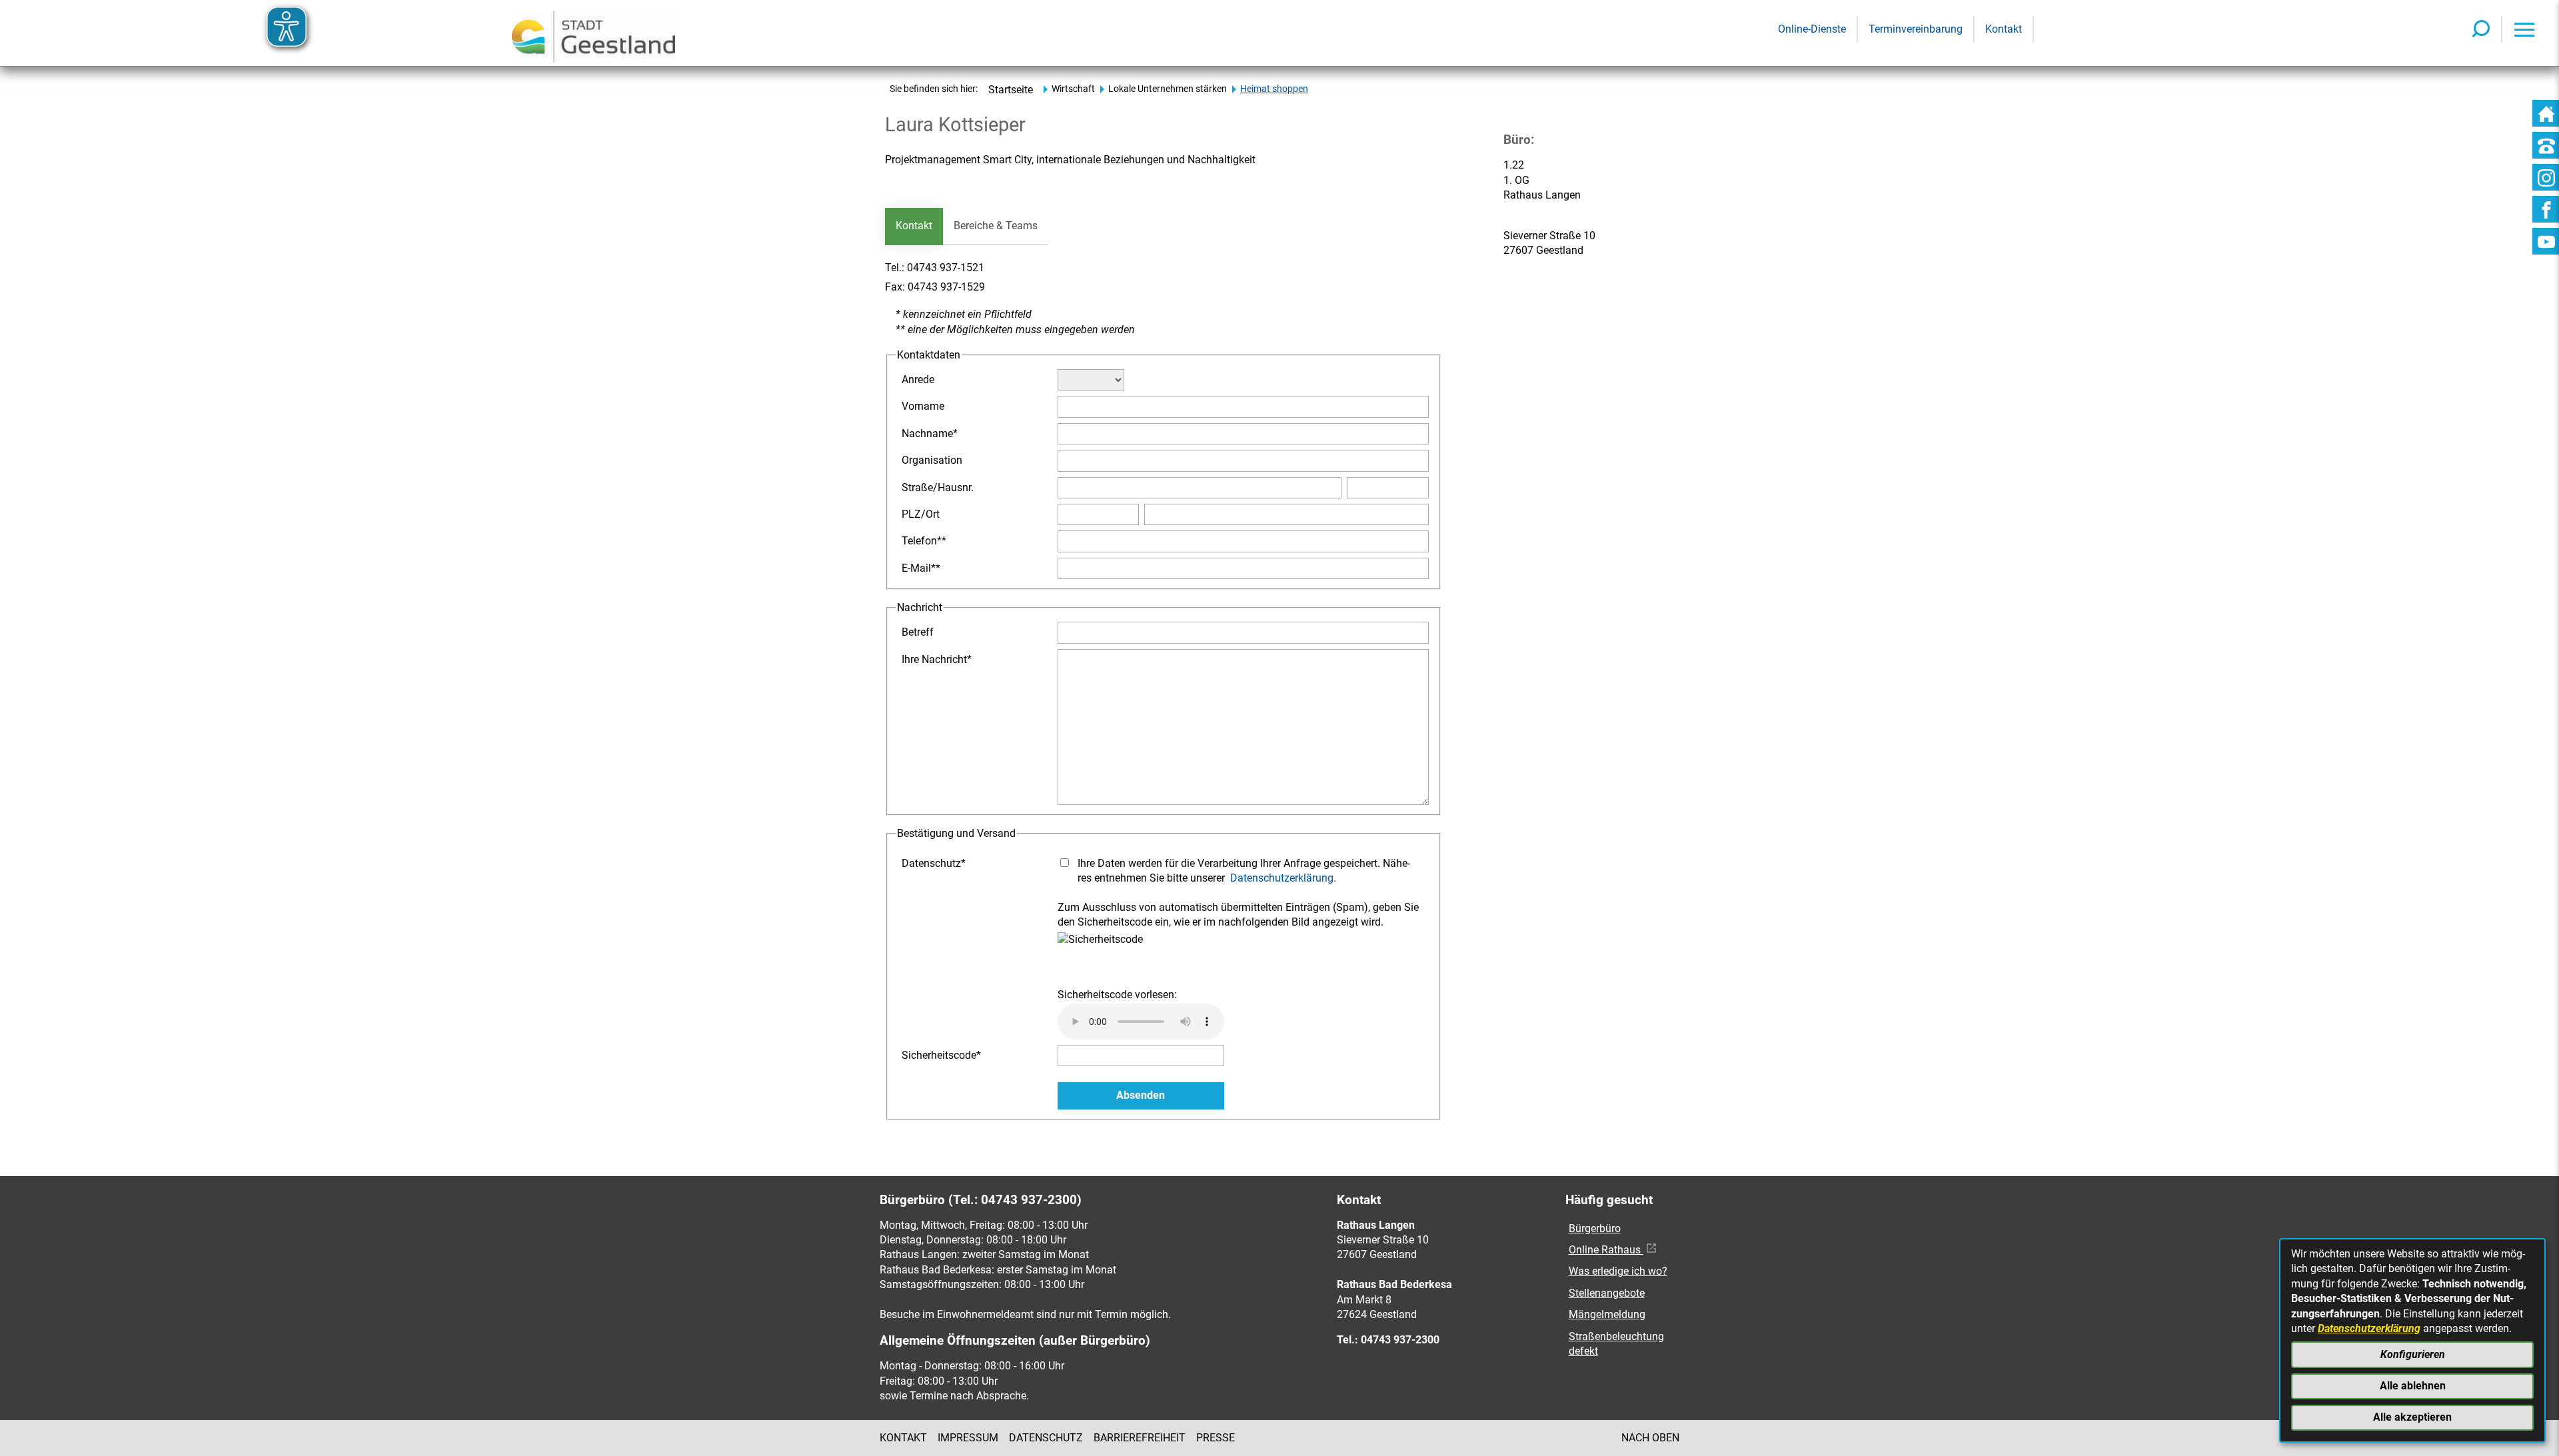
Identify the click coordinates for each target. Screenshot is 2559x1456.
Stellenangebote (1607, 1293)
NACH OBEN (1650, 1438)
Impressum (968, 1438)
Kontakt (914, 226)
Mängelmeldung (1607, 1314)
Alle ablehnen (2413, 1386)
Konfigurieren (2413, 1354)
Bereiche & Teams (996, 226)
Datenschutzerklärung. (1283, 878)
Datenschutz (1046, 1438)
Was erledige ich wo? (1618, 1271)
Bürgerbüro (1595, 1228)
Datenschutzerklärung (2369, 1328)
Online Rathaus (1606, 1250)
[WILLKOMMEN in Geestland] (593, 33)
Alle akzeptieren (2412, 1417)
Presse (1216, 1438)
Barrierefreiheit (1140, 1438)
